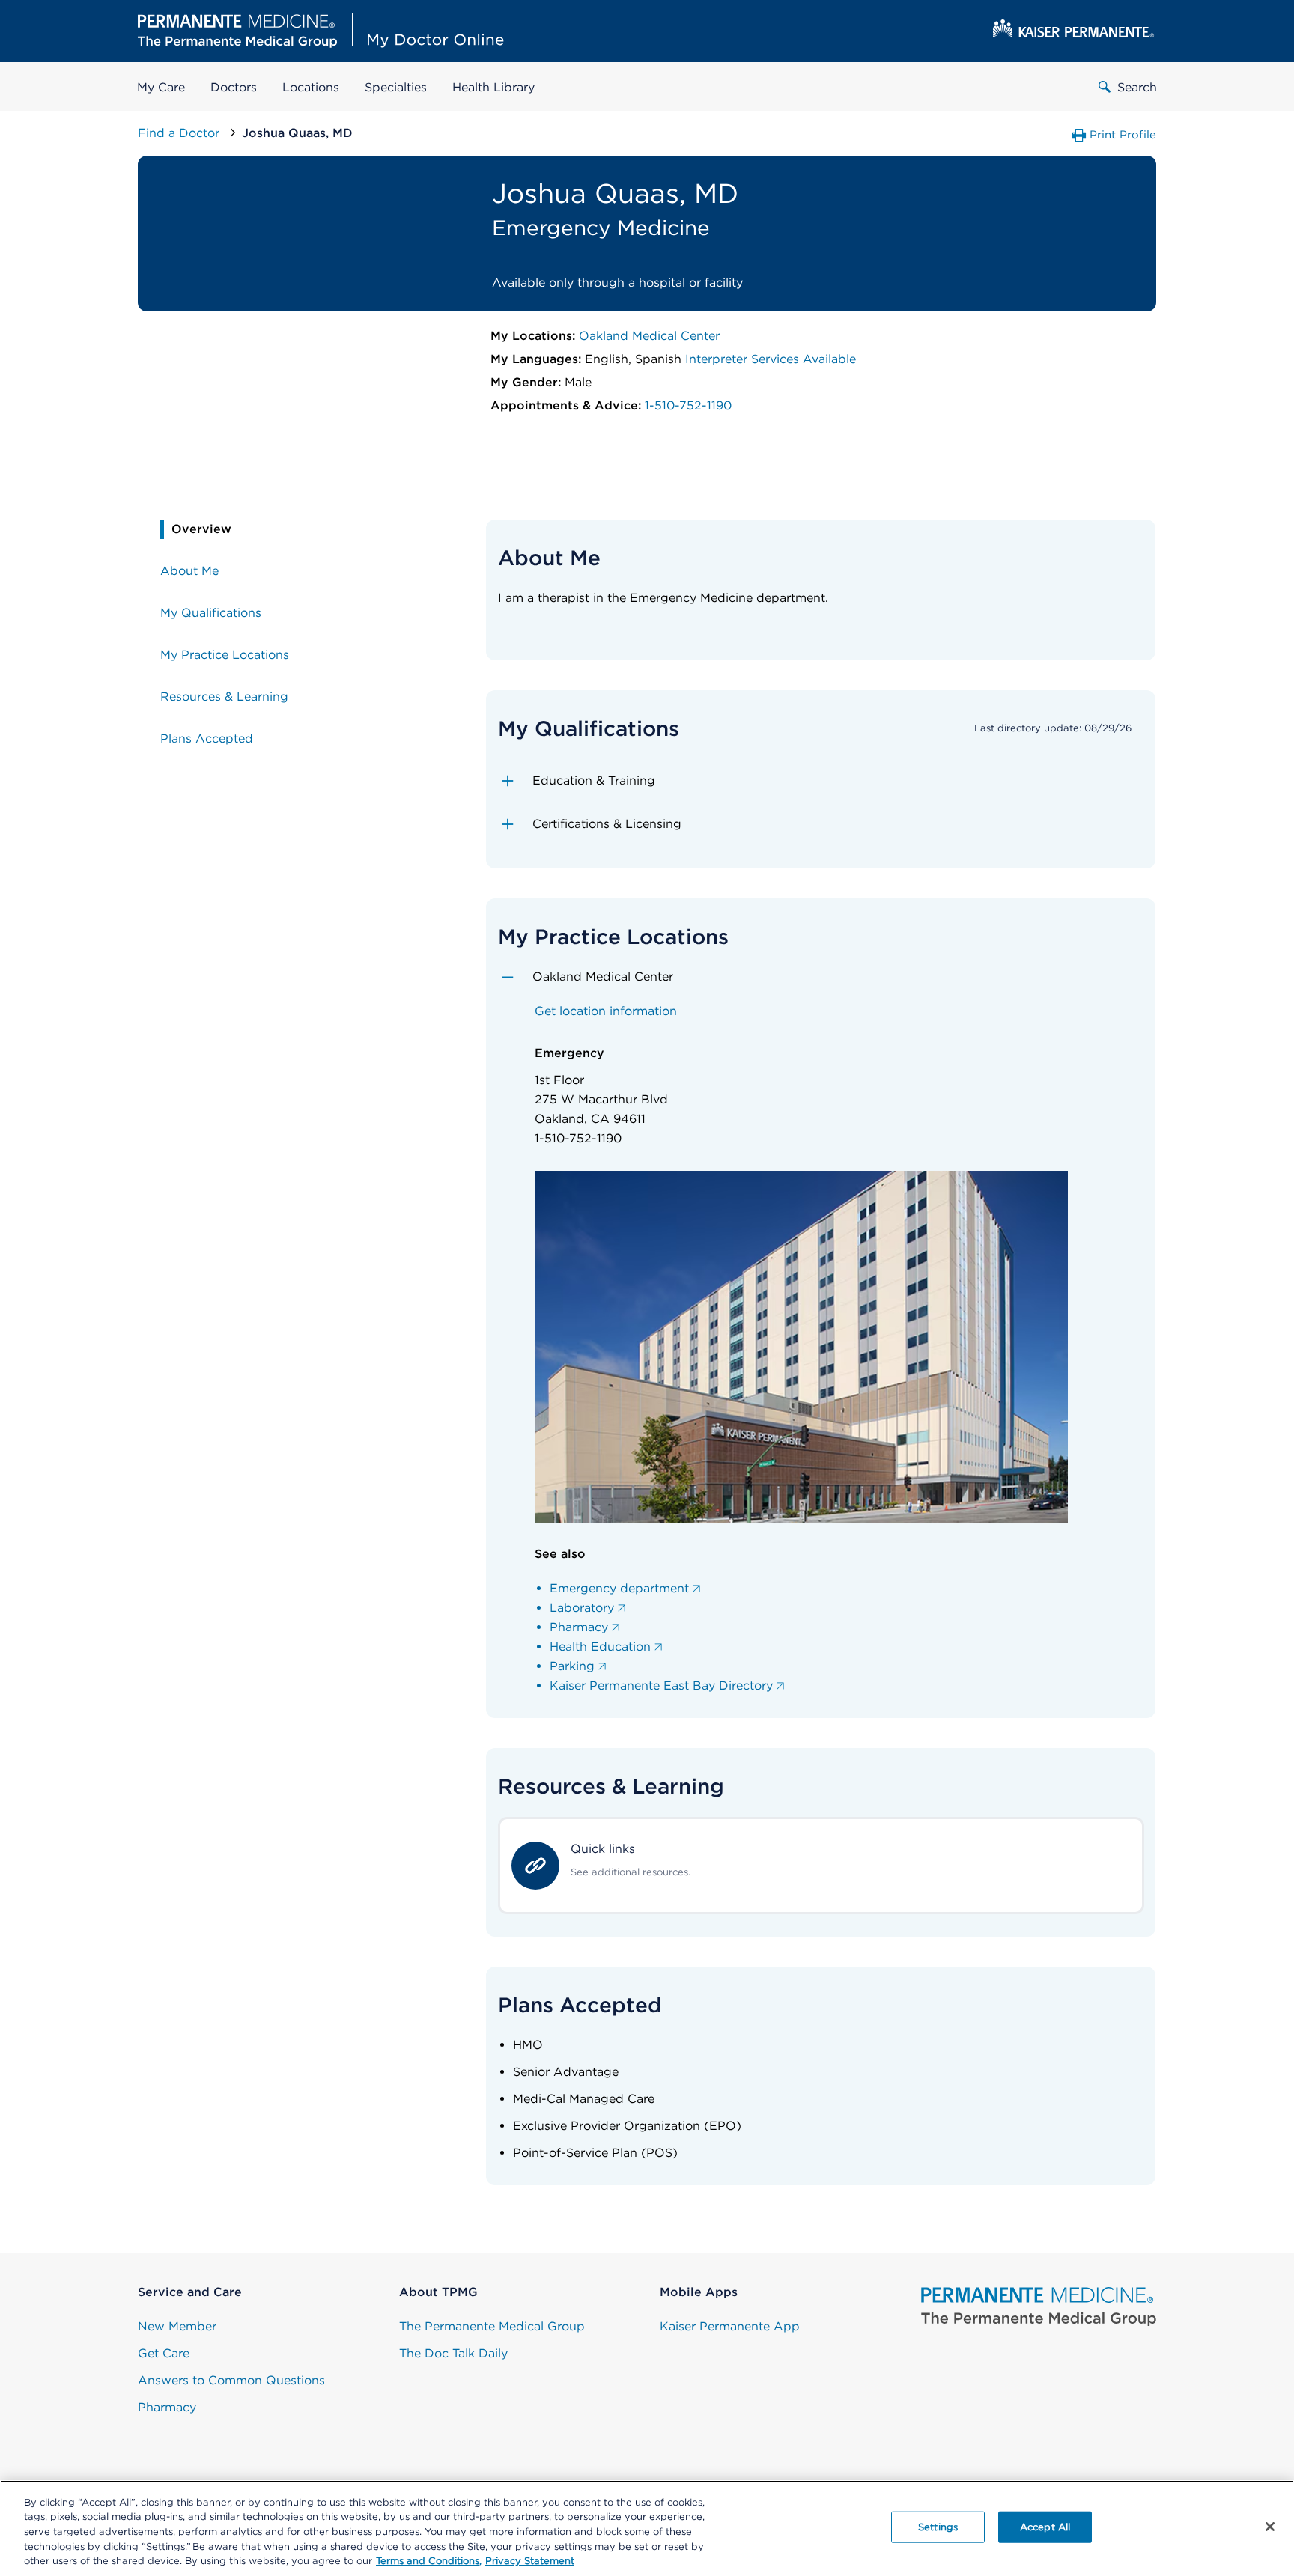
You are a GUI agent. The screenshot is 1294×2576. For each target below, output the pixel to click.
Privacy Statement (530, 2561)
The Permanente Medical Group (492, 2326)
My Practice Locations (225, 655)
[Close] (1270, 2527)
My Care (161, 87)
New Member (177, 2326)
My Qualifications (211, 613)
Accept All (1045, 2527)
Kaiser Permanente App (730, 2326)
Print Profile (1123, 135)
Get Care (164, 2353)
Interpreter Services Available (771, 359)
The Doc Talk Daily (453, 2353)
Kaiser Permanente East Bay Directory (661, 1686)
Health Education (600, 1647)
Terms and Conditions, (429, 2561)
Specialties (396, 87)
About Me (189, 571)
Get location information (606, 1011)
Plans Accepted (207, 739)
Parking (572, 1666)
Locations (311, 87)
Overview (201, 529)
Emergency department (619, 1588)
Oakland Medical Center (649, 336)
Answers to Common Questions (231, 2380)
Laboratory (582, 1608)
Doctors (234, 87)
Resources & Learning (224, 697)
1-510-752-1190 (688, 405)
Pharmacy (579, 1627)
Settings (938, 2527)
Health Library (493, 87)
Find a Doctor (180, 133)
